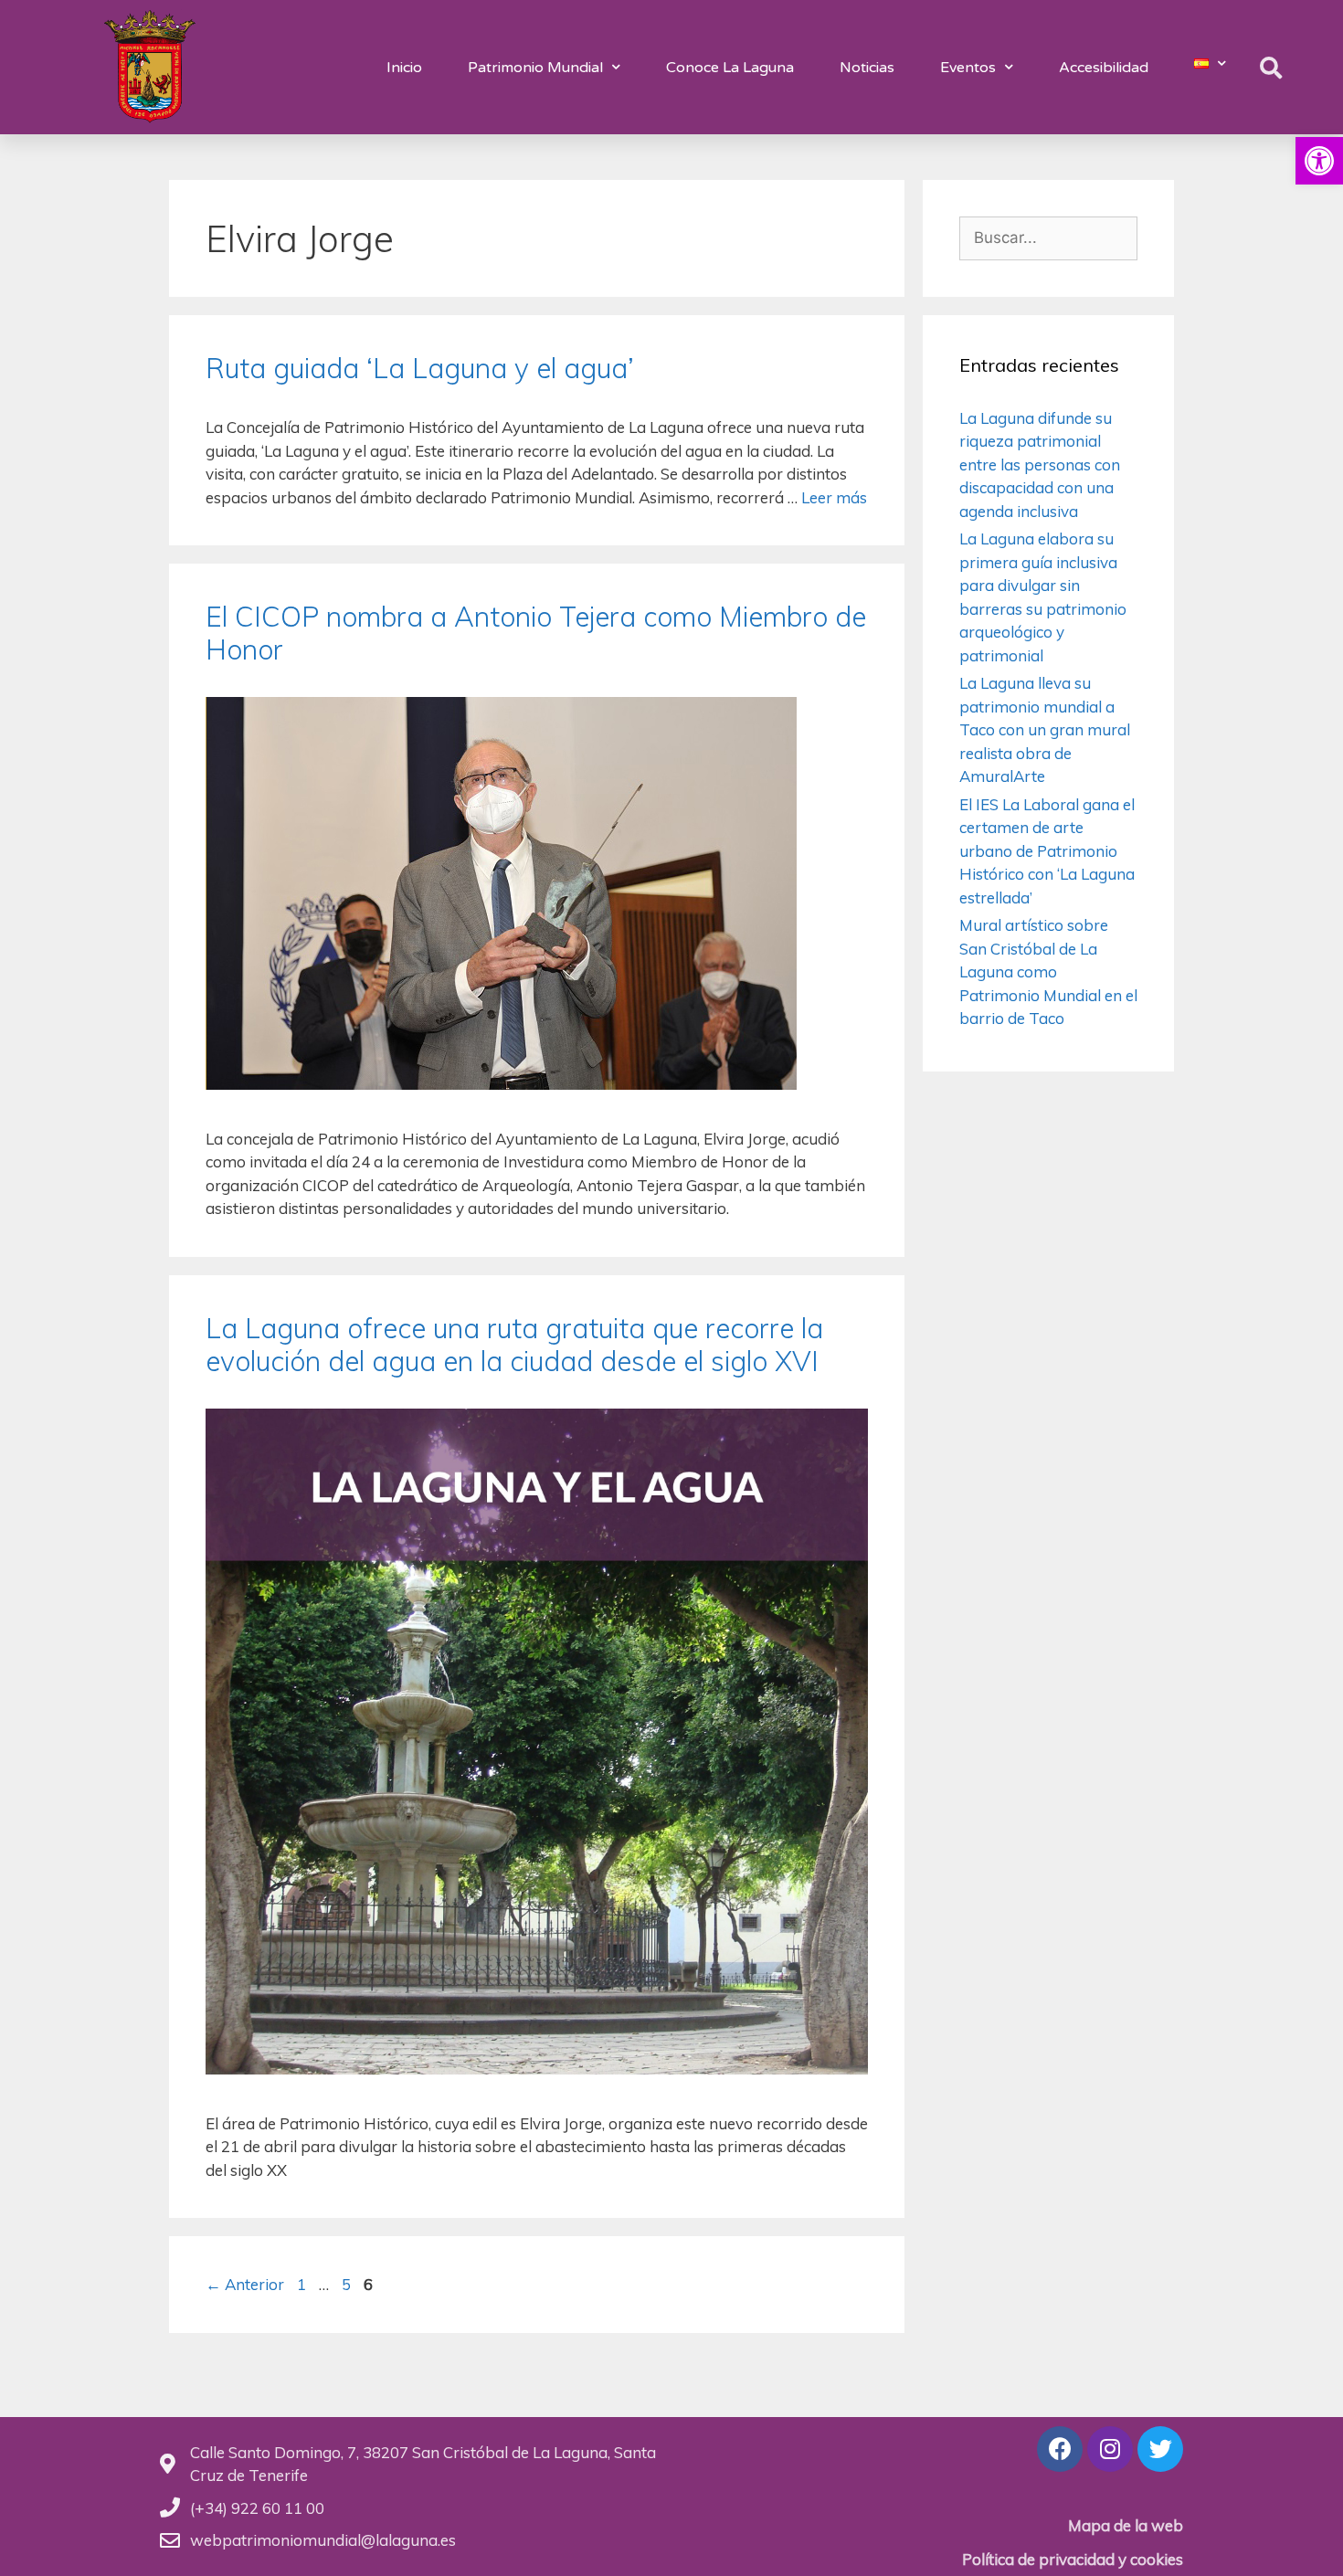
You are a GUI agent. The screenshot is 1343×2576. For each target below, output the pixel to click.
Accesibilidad (1104, 68)
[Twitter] (1160, 2449)
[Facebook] (1060, 2449)
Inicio (404, 68)
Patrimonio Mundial (535, 68)
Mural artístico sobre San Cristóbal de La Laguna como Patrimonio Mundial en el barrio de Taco (1048, 971)
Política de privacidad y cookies (1073, 2559)
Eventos (968, 68)
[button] (1319, 161)
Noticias (867, 68)
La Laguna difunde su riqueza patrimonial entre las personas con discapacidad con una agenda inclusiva (1040, 465)
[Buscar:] (1048, 237)
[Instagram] (1110, 2449)
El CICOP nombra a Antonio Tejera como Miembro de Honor (536, 633)
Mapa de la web (1126, 2525)
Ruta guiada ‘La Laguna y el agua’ (420, 368)
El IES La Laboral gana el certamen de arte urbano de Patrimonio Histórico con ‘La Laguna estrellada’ (1047, 851)
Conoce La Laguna (730, 68)
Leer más (834, 497)
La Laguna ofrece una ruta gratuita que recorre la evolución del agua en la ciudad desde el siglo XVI (514, 1345)
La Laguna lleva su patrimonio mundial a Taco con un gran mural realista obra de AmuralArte (1045, 729)
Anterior (245, 2284)
